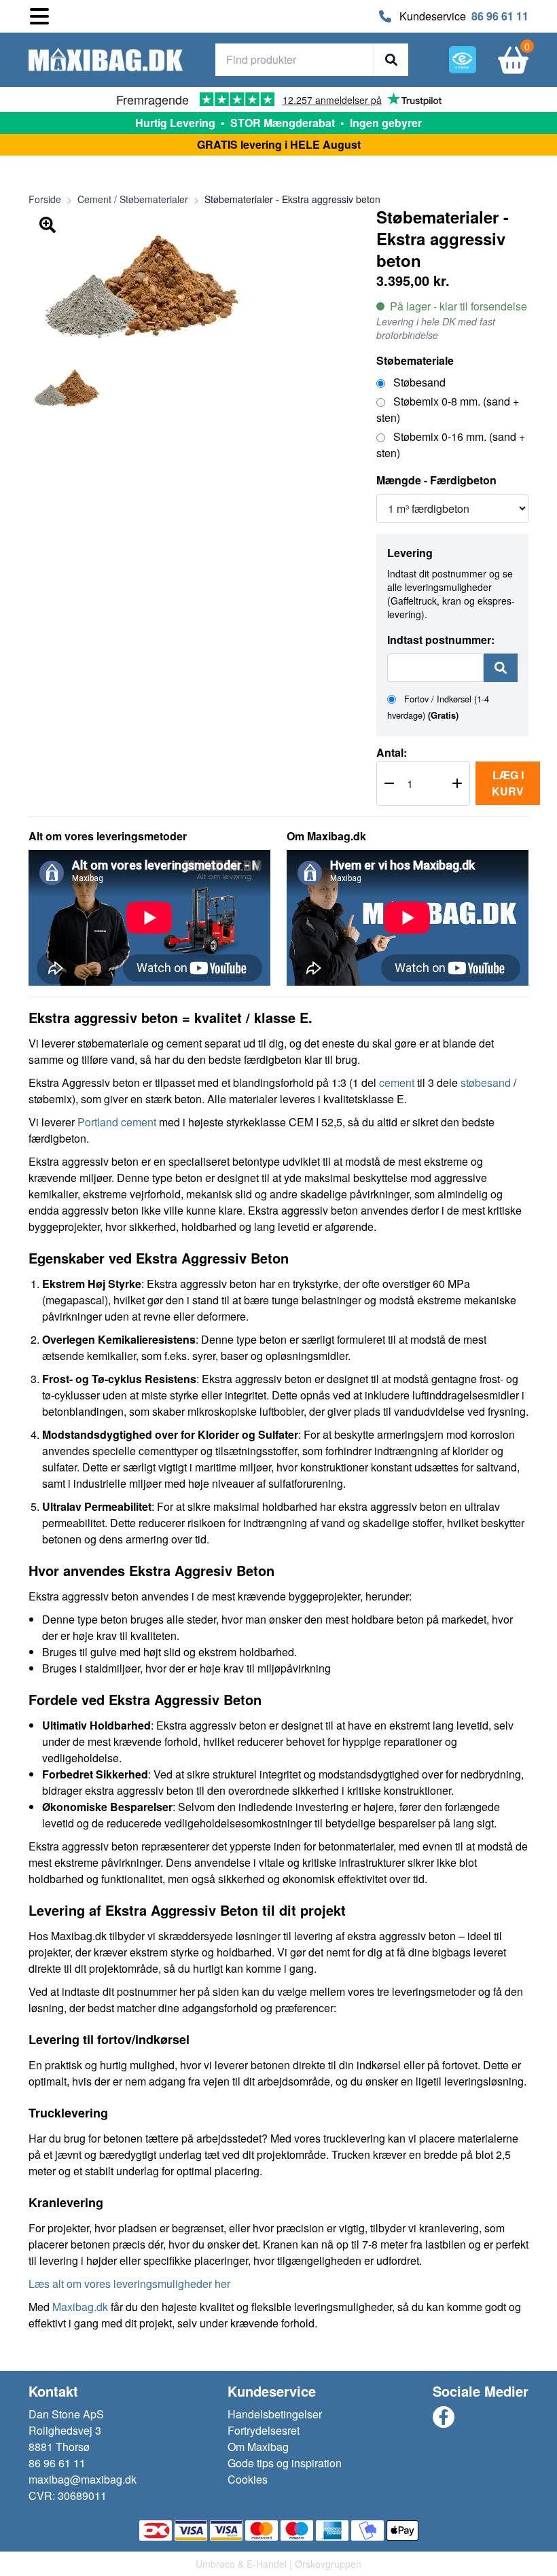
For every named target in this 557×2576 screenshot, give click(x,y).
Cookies (248, 2479)
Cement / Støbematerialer (133, 199)
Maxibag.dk (80, 2307)
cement (397, 1083)
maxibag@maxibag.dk (83, 2479)
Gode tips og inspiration (285, 2463)
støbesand (487, 1083)
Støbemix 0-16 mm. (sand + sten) (451, 445)
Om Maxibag (258, 2447)
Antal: (392, 752)
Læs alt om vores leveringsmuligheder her (129, 2284)
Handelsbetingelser (275, 2414)
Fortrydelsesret (264, 2430)
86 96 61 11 (500, 16)
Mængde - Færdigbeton (436, 480)
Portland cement (117, 1122)
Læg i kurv (508, 783)
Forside (45, 199)
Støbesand (418, 382)
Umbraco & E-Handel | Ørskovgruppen (278, 2564)
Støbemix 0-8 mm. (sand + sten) (448, 409)
